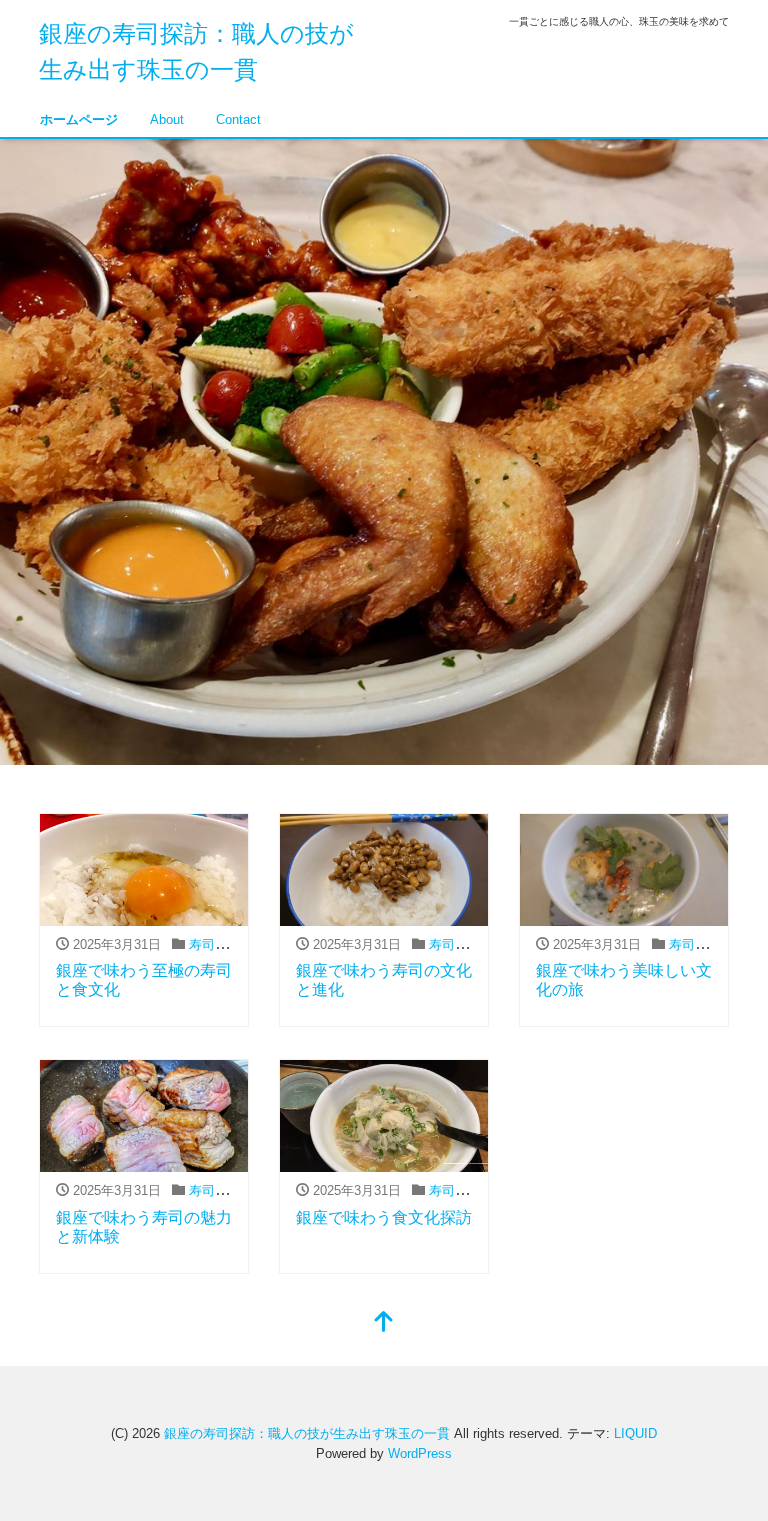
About (167, 119)
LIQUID (635, 1433)
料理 (232, 944)
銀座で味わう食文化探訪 (384, 1217)
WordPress (420, 1453)
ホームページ (79, 119)
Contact (238, 119)
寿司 (202, 944)
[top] (384, 1323)
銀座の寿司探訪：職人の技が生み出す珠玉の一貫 (307, 1433)
